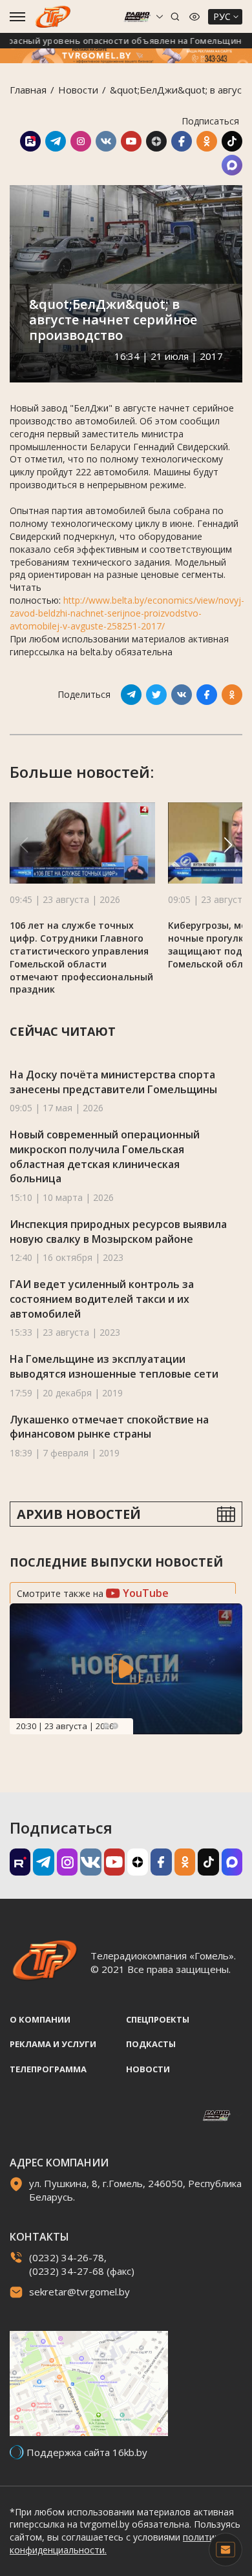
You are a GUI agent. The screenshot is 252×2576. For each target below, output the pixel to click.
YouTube (144, 1593)
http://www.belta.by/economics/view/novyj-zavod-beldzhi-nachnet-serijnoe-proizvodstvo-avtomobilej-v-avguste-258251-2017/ (127, 613)
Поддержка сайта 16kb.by (87, 2452)
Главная (28, 90)
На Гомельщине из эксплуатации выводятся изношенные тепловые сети (114, 1366)
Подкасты (151, 2044)
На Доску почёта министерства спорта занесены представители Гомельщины (113, 1082)
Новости (78, 90)
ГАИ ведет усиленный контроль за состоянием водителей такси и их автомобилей (102, 1299)
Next (115, 1726)
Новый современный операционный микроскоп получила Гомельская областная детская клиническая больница (105, 1156)
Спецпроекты (158, 2019)
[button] (228, 845)
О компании (40, 2019)
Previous (106, 1726)
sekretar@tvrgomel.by (79, 2292)
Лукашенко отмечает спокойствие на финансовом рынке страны (109, 1427)
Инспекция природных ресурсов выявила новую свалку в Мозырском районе (118, 1232)
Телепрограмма (48, 2069)
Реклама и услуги (53, 2044)
